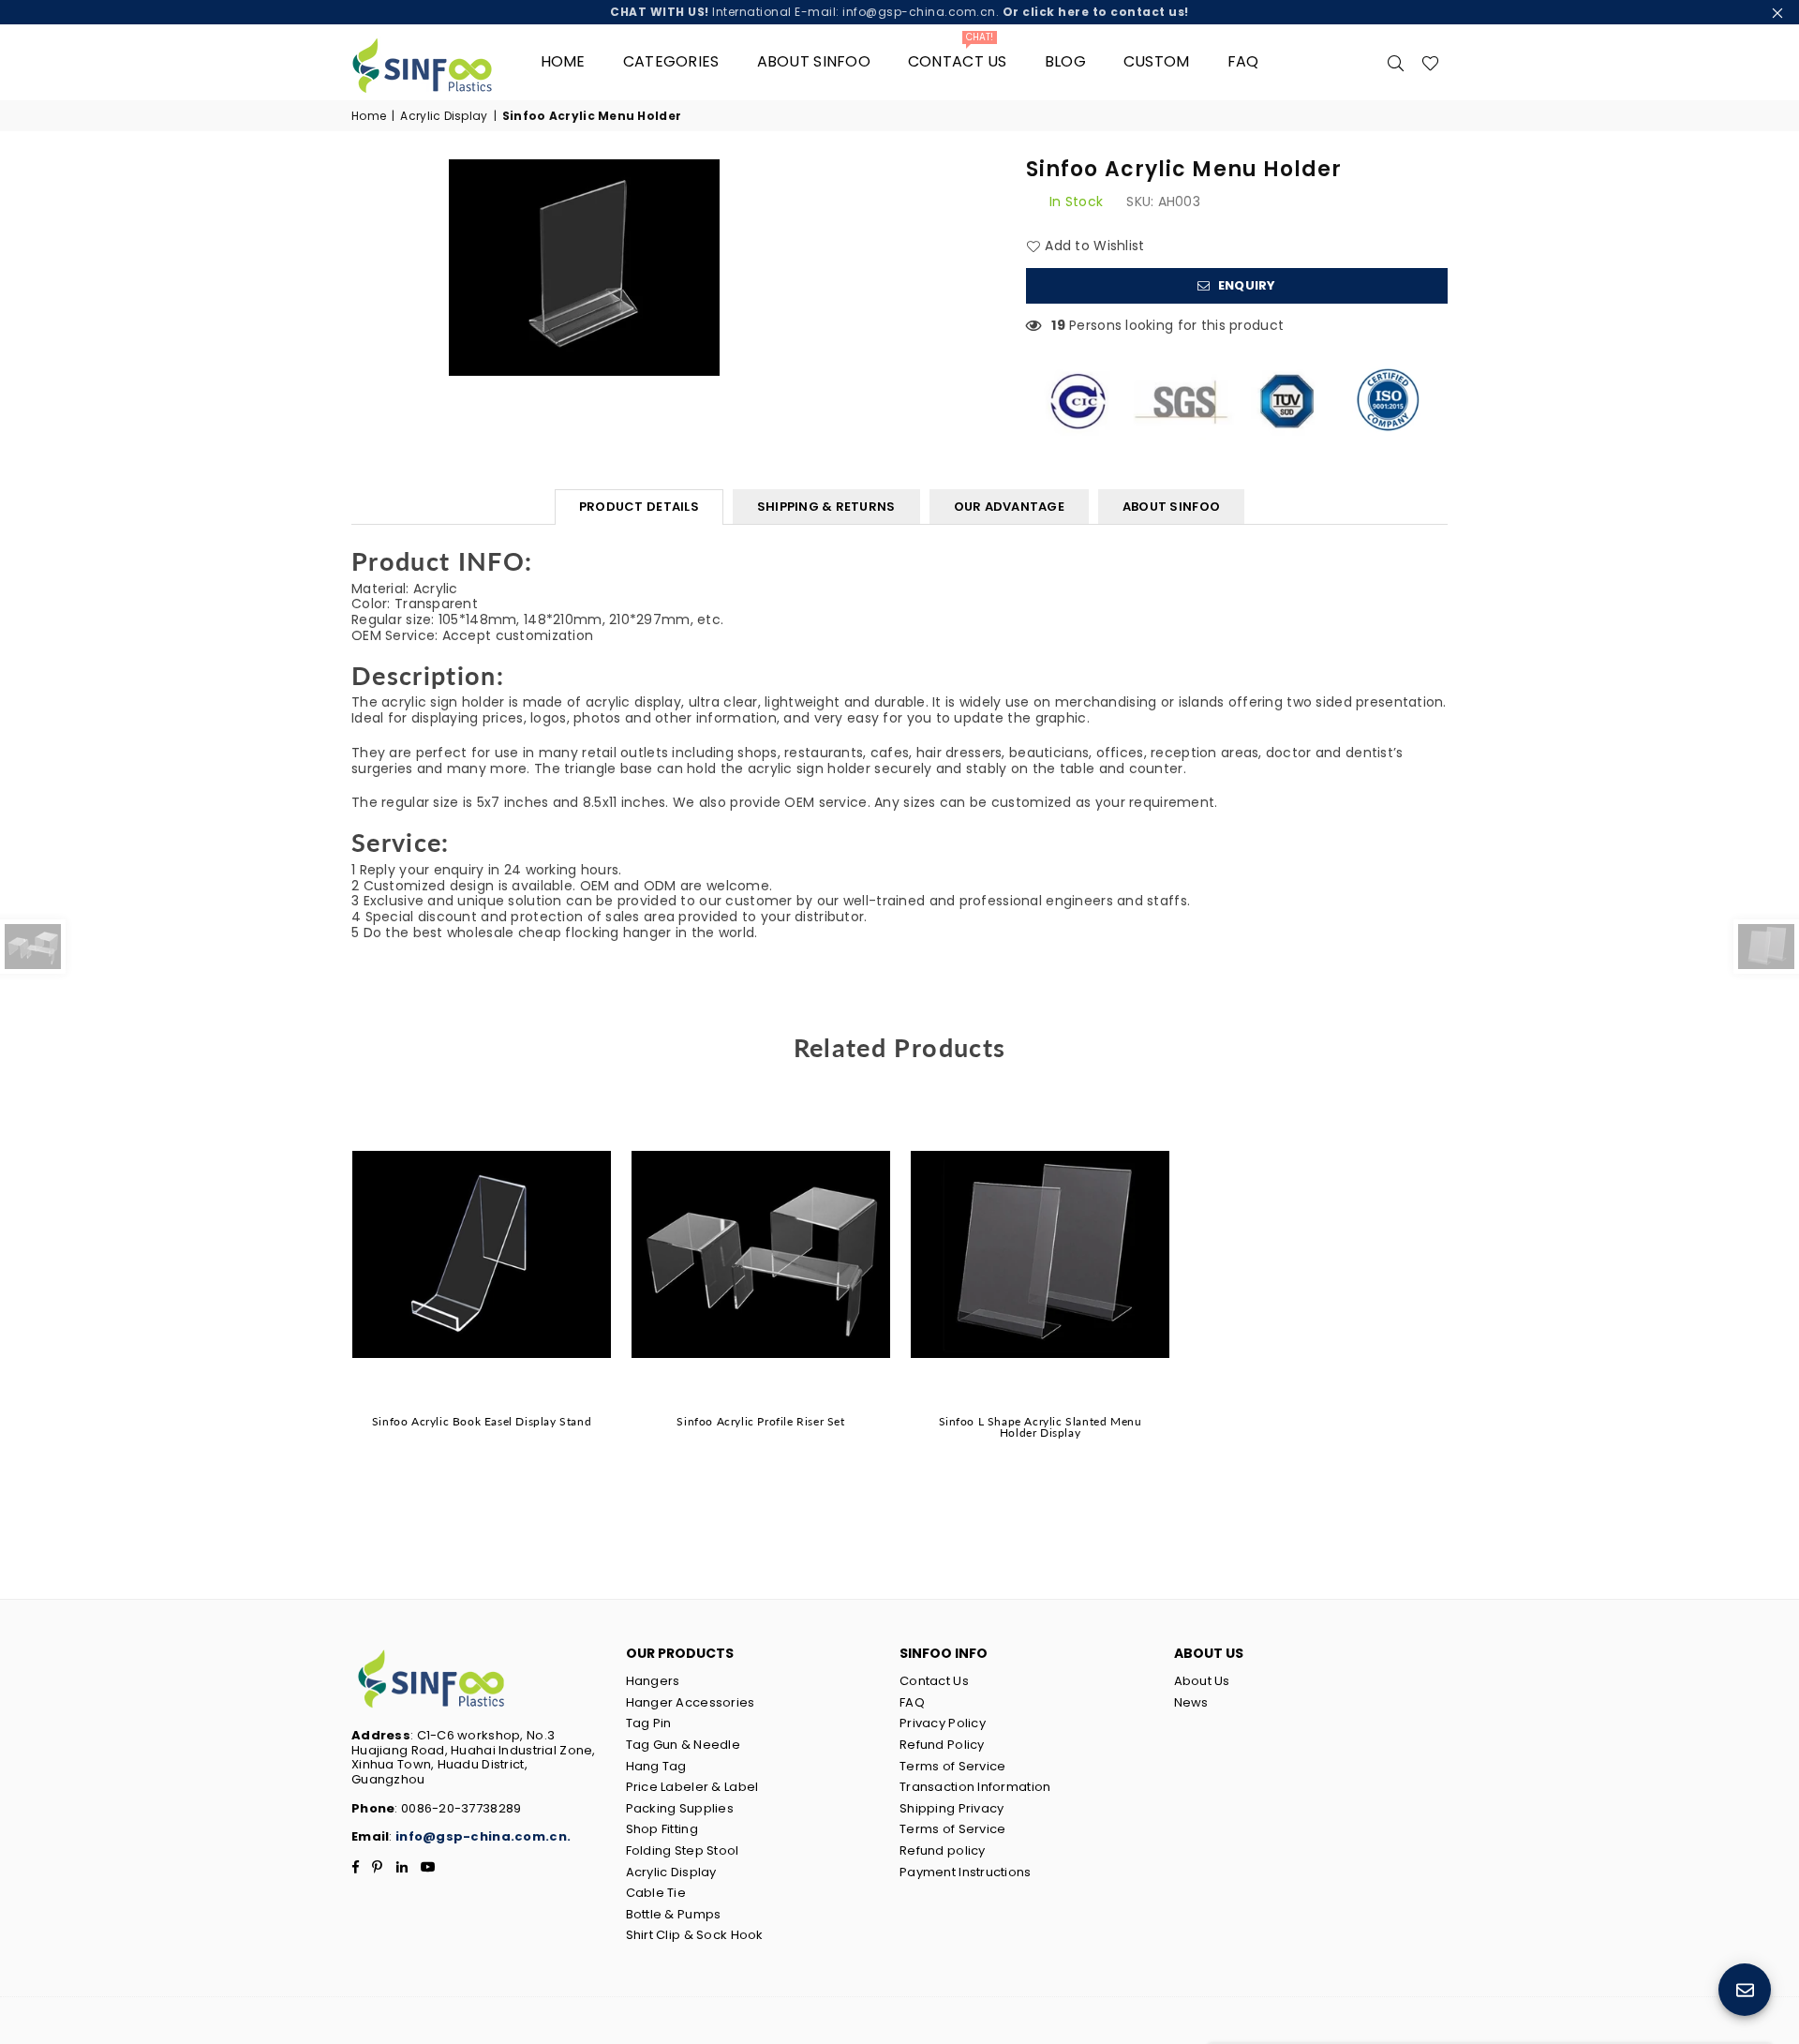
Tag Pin (649, 1723)
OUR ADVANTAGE (1009, 507)
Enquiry (1246, 285)
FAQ (1243, 61)
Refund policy (943, 1850)
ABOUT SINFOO (1171, 507)
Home (563, 61)
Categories (671, 61)
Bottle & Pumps (674, 1914)
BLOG (1065, 61)
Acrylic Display (444, 116)
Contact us (958, 55)
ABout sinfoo (814, 61)
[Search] (1396, 62)
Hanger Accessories (691, 1702)
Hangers (653, 1681)
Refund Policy (942, 1745)
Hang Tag (656, 1766)
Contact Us (934, 1681)
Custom (1157, 61)
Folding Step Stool (683, 1850)
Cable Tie (656, 1893)
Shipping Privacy (952, 1808)
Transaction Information (975, 1787)
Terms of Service (952, 1766)
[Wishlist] (1430, 62)
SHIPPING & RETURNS (826, 507)
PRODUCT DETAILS (639, 507)
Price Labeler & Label (692, 1787)
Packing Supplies (680, 1808)
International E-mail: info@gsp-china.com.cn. (899, 12)
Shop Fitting (662, 1829)
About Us (1202, 1681)
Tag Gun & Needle (683, 1745)
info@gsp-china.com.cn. (483, 1836)
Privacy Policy (943, 1723)
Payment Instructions (966, 1872)
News (1191, 1702)
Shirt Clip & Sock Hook (695, 1935)
